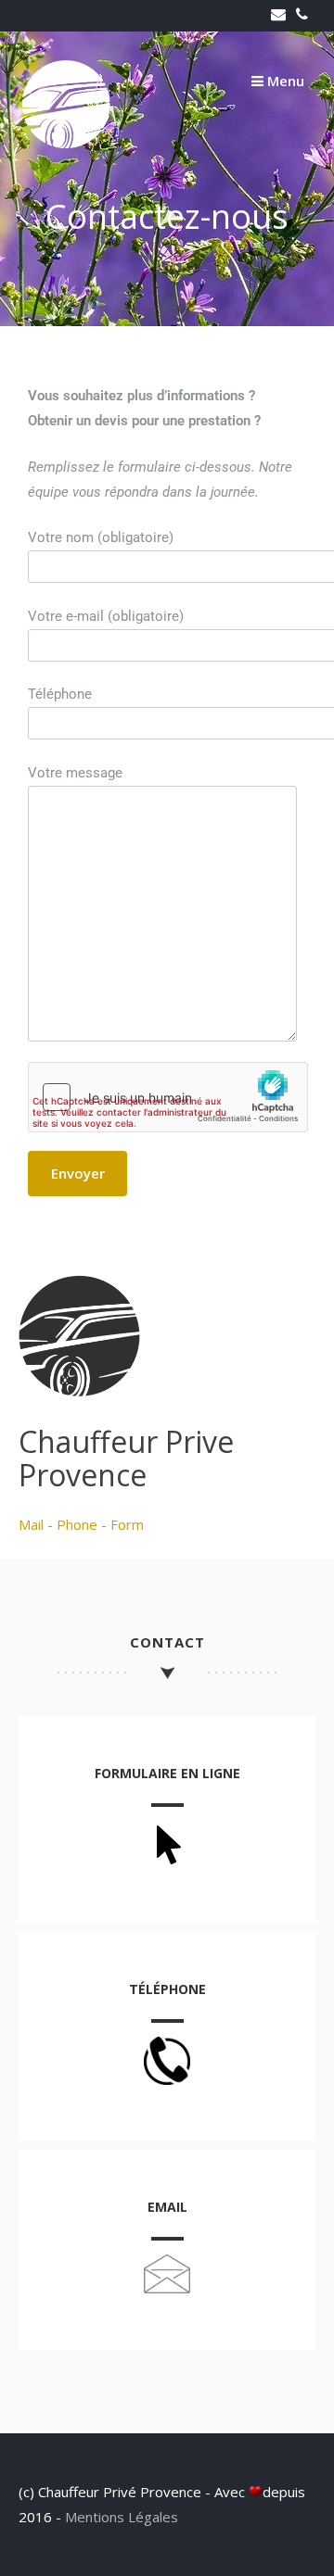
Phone (77, 1524)
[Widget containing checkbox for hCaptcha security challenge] (168, 1097)
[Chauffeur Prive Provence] (65, 144)
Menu (284, 81)
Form (127, 1524)
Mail (31, 1524)
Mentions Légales (122, 2517)
